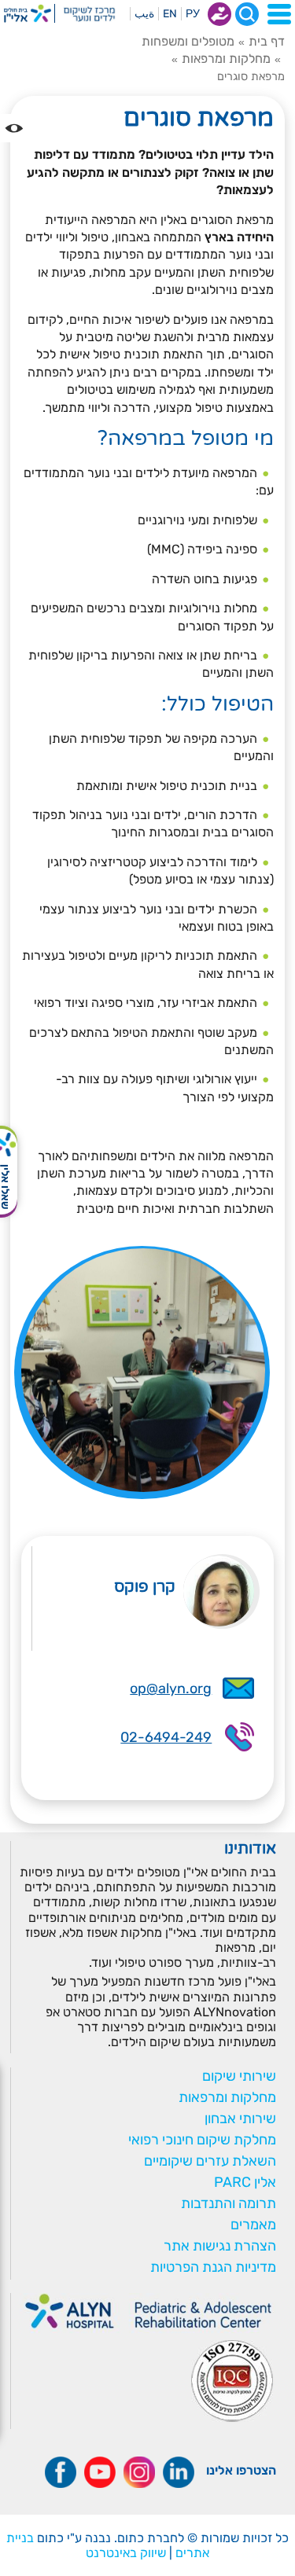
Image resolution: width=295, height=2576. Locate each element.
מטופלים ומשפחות (188, 41)
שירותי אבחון (240, 2118)
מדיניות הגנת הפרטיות (213, 2267)
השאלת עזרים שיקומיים (210, 2161)
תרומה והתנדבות (229, 2203)
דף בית (267, 41)
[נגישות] (14, 128)
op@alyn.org (171, 1689)
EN (170, 14)
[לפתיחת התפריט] (279, 14)
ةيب (144, 14)
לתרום (219, 14)
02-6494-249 (166, 1737)
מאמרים (253, 2225)
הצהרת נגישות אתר (220, 2246)
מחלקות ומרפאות (226, 59)
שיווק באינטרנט (126, 2553)
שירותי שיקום (239, 2076)
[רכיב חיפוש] (247, 14)
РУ (193, 14)
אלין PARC (245, 2182)
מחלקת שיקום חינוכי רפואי (202, 2140)
